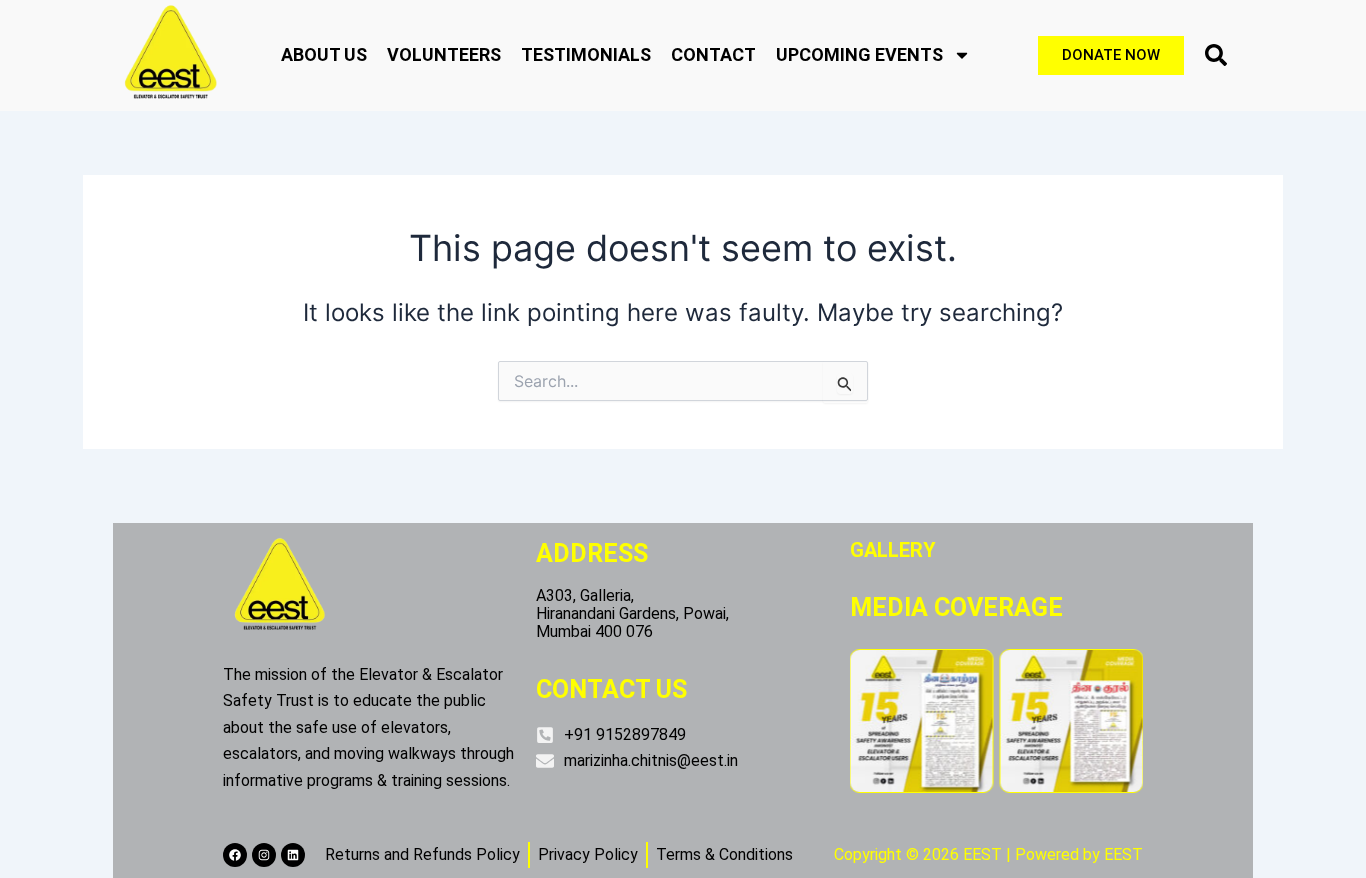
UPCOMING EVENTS (859, 54)
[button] (1216, 55)
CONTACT (713, 54)
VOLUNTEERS (444, 54)
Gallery (893, 550)
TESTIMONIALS (586, 54)
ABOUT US (324, 54)
